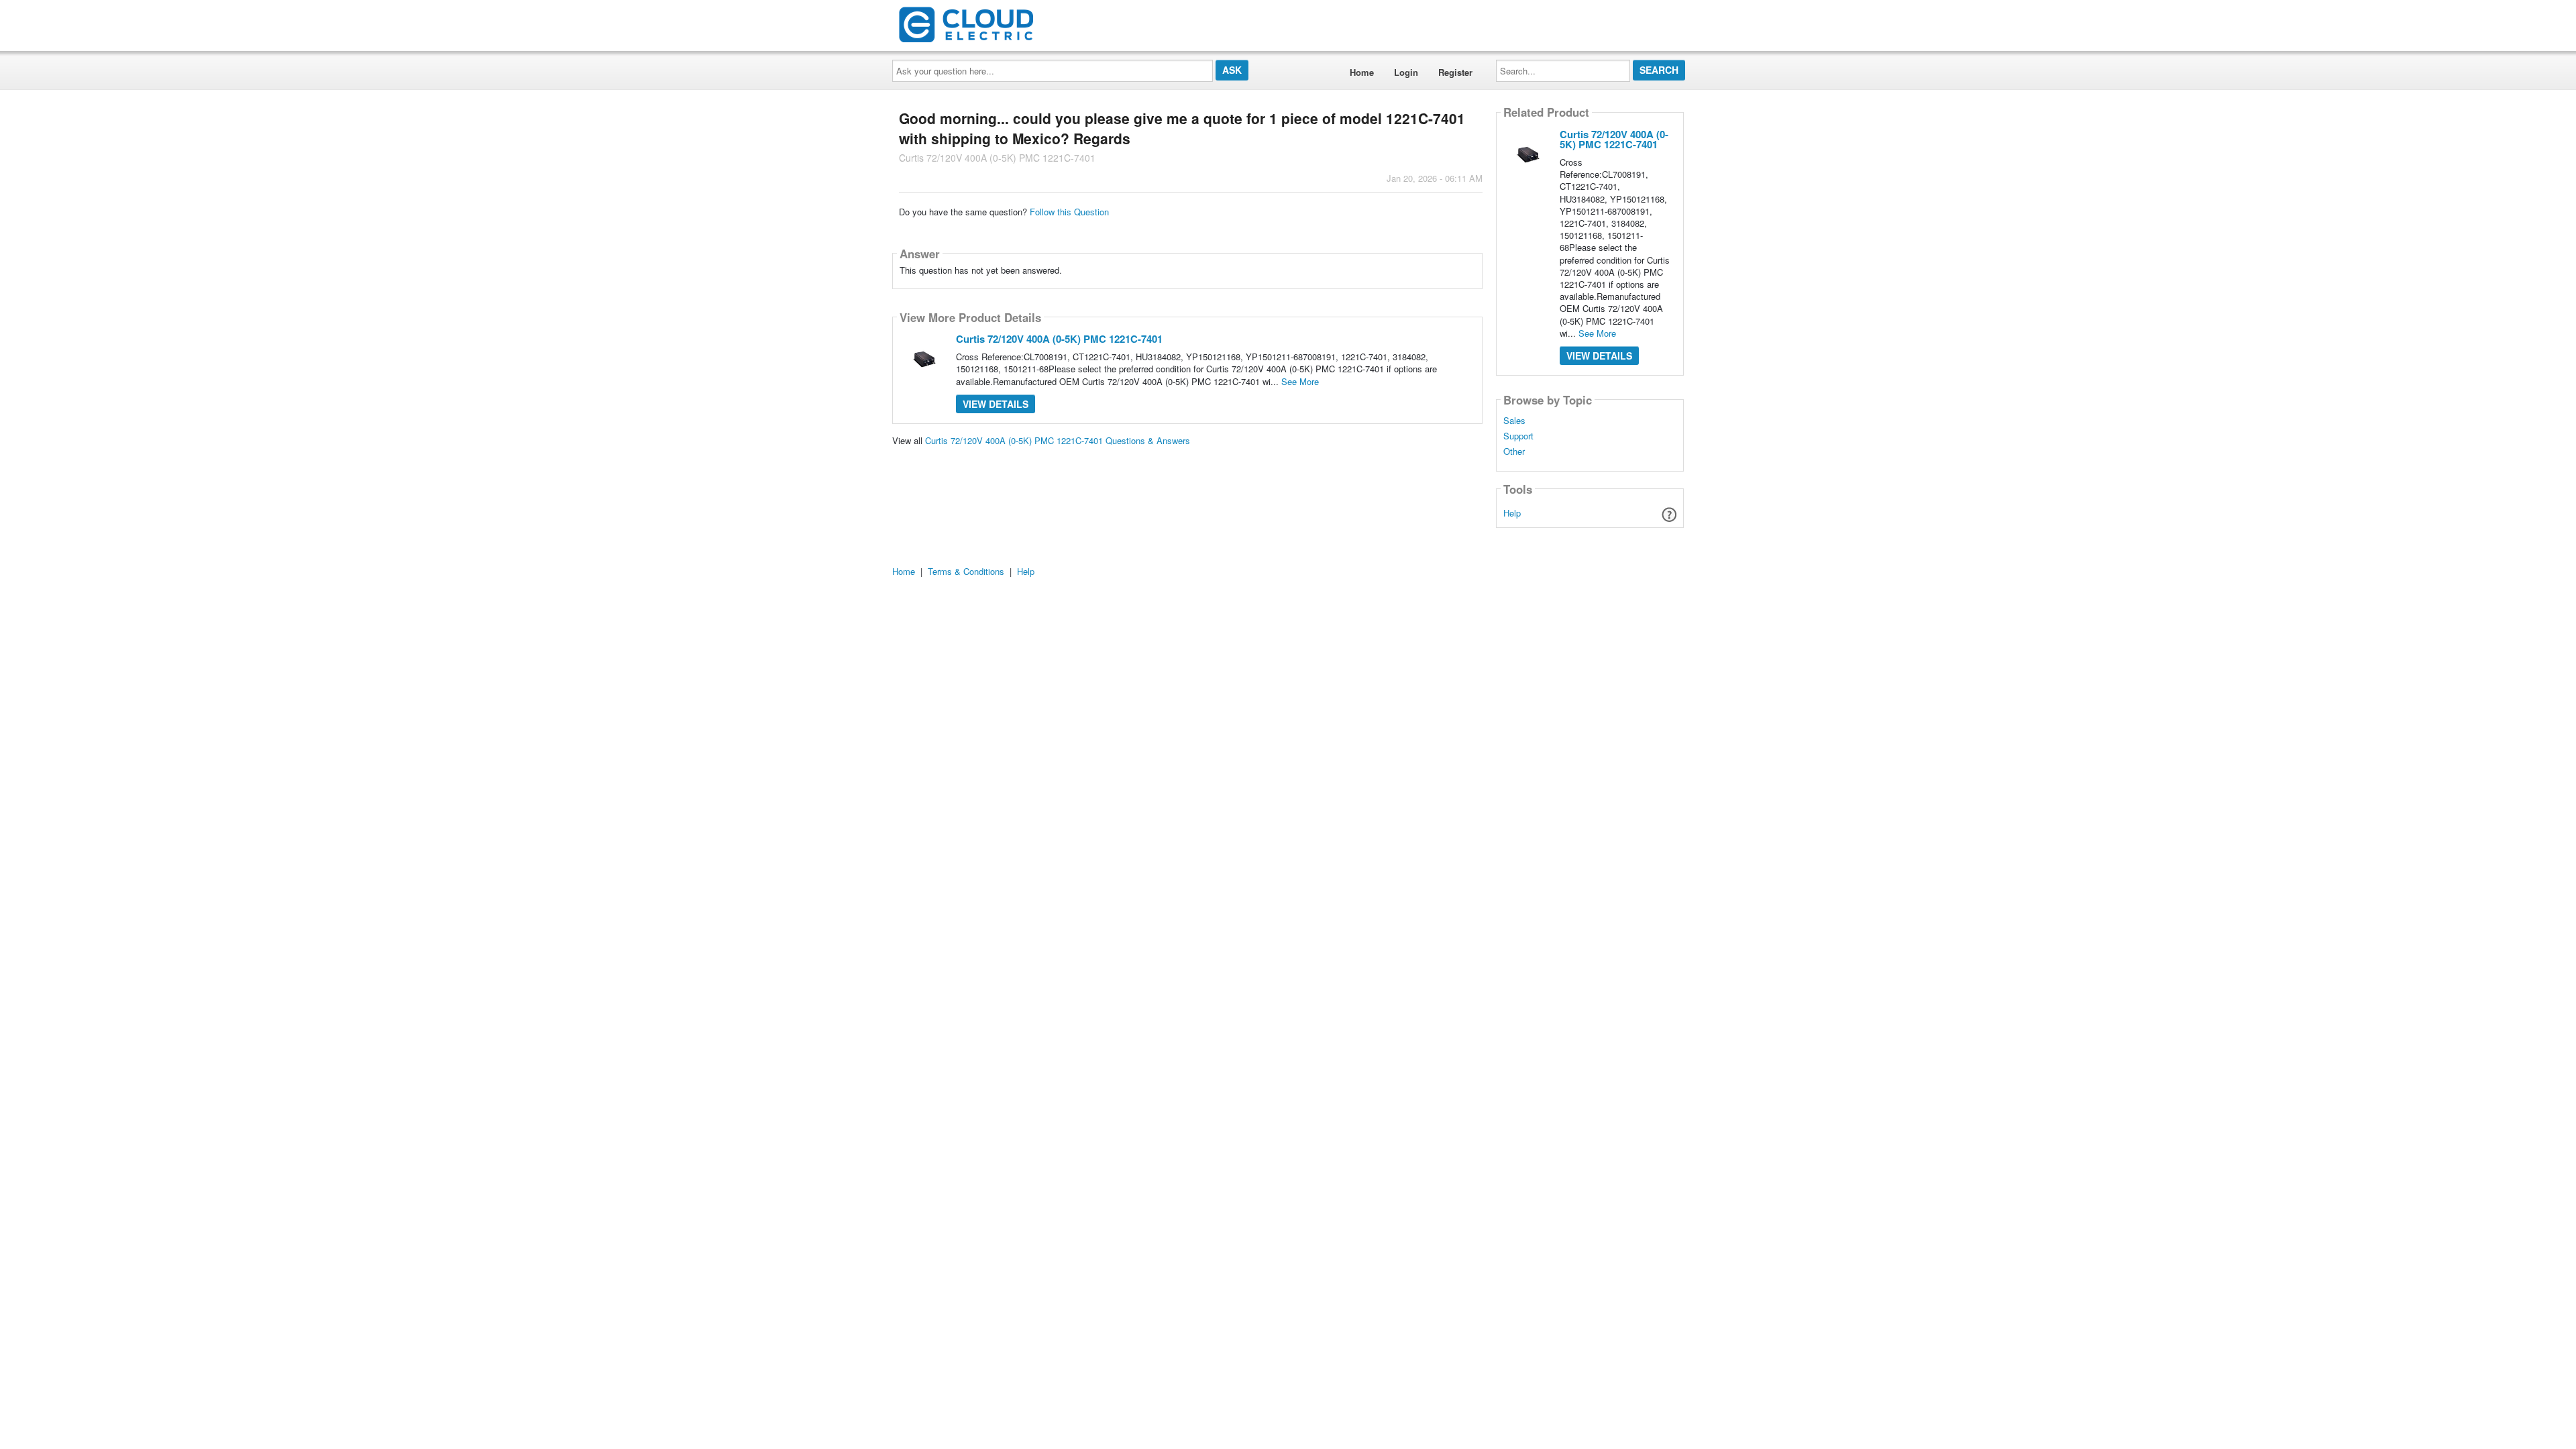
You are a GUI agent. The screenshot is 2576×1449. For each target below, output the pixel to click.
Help (1512, 513)
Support (1518, 436)
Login (1406, 72)
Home (1362, 72)
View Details (996, 404)
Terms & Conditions (966, 571)
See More (1300, 381)
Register (1455, 72)
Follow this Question (1069, 212)
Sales (1514, 421)
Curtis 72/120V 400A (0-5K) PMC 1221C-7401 (1059, 339)
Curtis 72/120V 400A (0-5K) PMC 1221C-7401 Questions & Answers (1058, 440)
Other (1514, 451)
